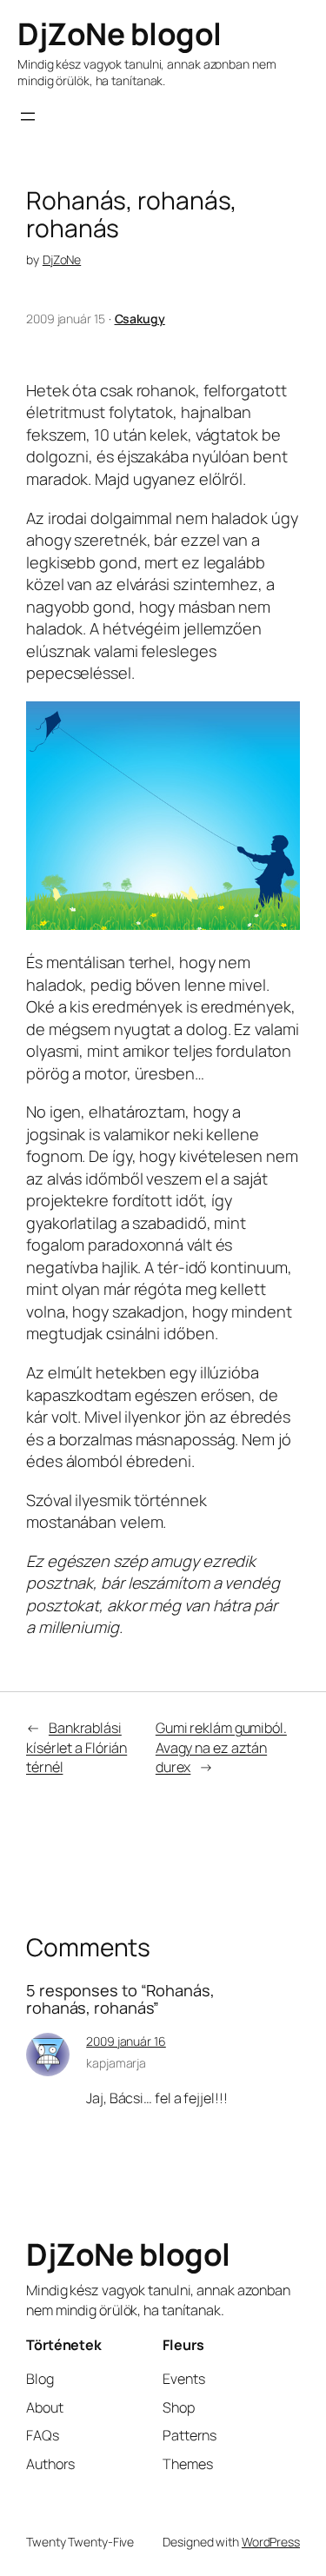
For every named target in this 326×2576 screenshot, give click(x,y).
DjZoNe (62, 259)
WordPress (271, 2542)
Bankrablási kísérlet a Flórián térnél (77, 1747)
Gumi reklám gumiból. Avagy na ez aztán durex (221, 1747)
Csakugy (140, 319)
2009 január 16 (126, 2041)
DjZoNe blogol (120, 34)
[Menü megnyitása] (28, 116)
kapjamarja (116, 2063)
